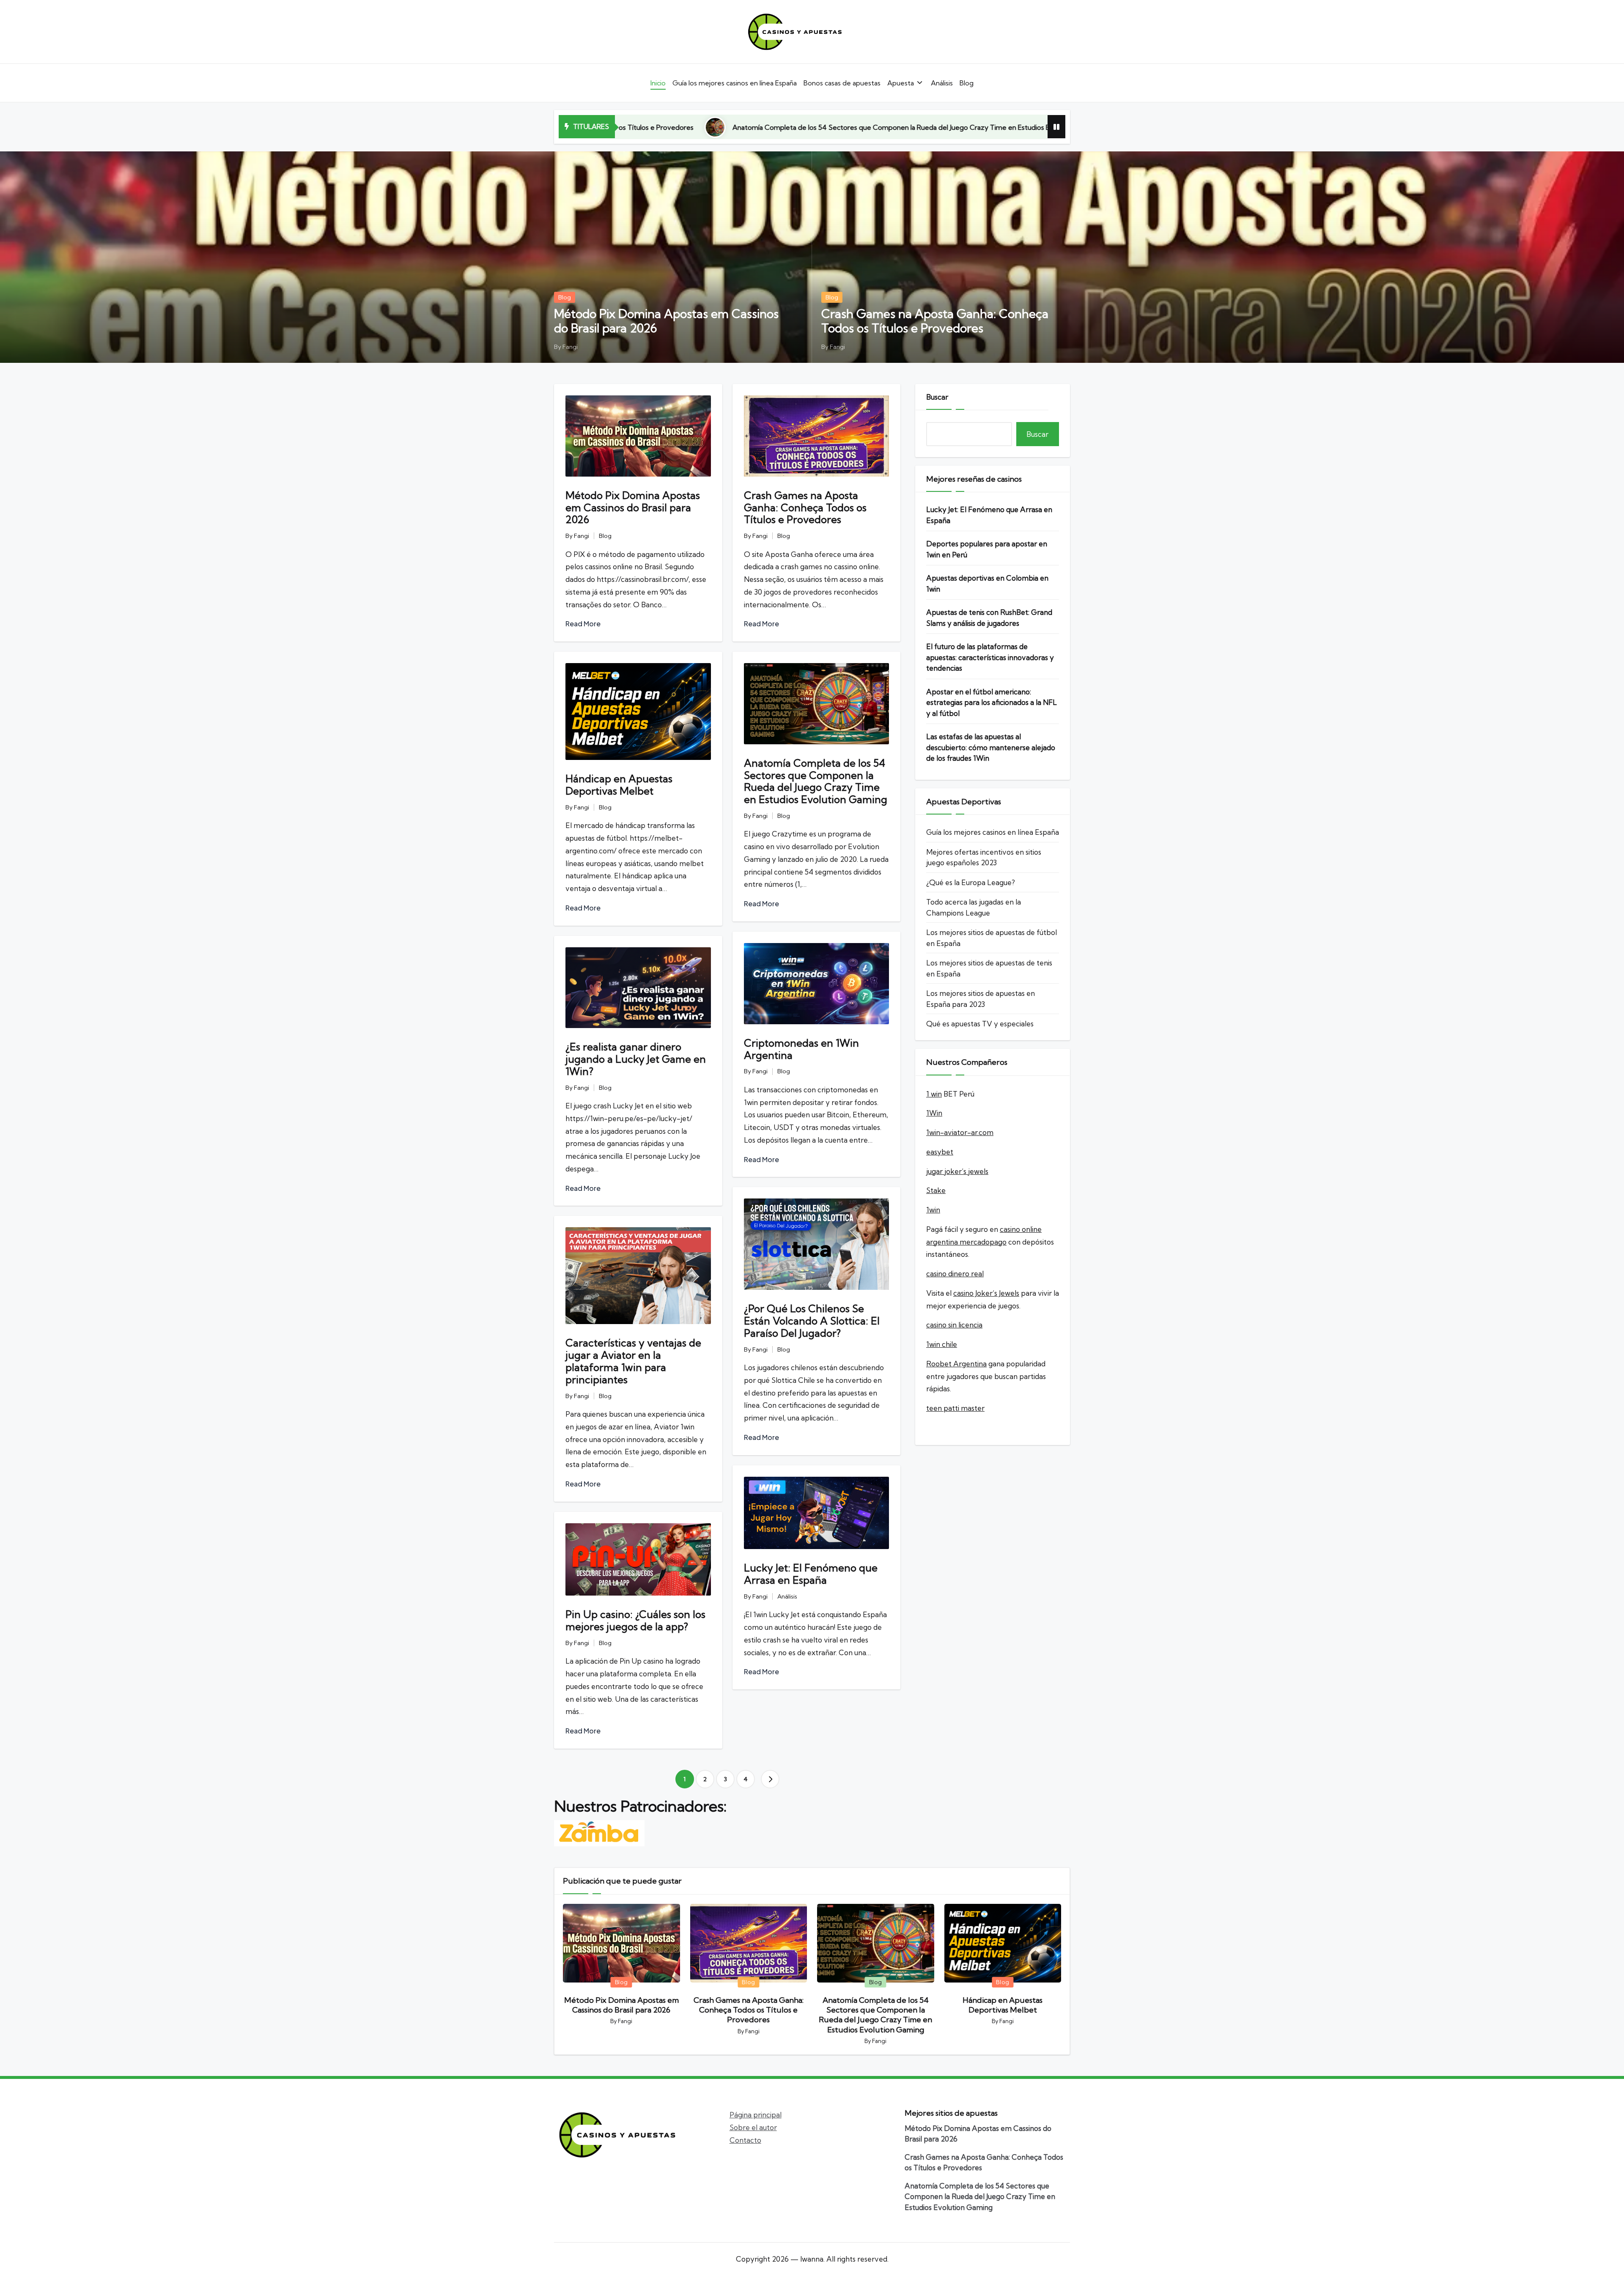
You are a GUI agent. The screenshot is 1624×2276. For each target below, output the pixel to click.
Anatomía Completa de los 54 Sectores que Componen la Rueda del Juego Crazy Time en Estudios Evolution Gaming (816, 781)
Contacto (745, 2140)
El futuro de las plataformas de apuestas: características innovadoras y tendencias (990, 657)
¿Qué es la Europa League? (971, 882)
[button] (770, 1779)
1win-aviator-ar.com (960, 1132)
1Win (934, 1113)
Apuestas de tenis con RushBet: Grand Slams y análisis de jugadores (989, 618)
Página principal (756, 2115)
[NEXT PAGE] (770, 1779)
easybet (940, 1152)
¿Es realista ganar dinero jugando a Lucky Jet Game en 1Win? (636, 1059)
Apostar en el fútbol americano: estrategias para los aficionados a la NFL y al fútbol (992, 702)
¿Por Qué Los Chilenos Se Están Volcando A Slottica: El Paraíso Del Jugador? (812, 1321)
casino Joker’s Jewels (986, 1293)
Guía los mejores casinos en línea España (993, 832)
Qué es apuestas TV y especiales (980, 1024)
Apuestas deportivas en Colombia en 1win (987, 583)
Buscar (937, 397)
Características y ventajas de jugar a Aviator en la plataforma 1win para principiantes (633, 1361)
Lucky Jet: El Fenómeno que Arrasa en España (811, 1574)
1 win (934, 1094)
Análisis (787, 1596)
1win (933, 1210)
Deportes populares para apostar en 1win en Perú (987, 549)
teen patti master (955, 1408)
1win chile (942, 1344)
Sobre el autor (753, 2127)
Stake (936, 1190)
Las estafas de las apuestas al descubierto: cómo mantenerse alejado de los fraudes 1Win (991, 747)
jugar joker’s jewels (957, 1171)
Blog (565, 297)
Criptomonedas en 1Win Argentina (801, 1049)
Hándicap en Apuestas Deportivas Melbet (905, 127)
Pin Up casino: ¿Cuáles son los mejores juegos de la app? (635, 1620)
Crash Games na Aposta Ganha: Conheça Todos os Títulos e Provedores (935, 321)
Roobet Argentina (956, 1364)
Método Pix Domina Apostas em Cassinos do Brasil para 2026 (666, 321)
